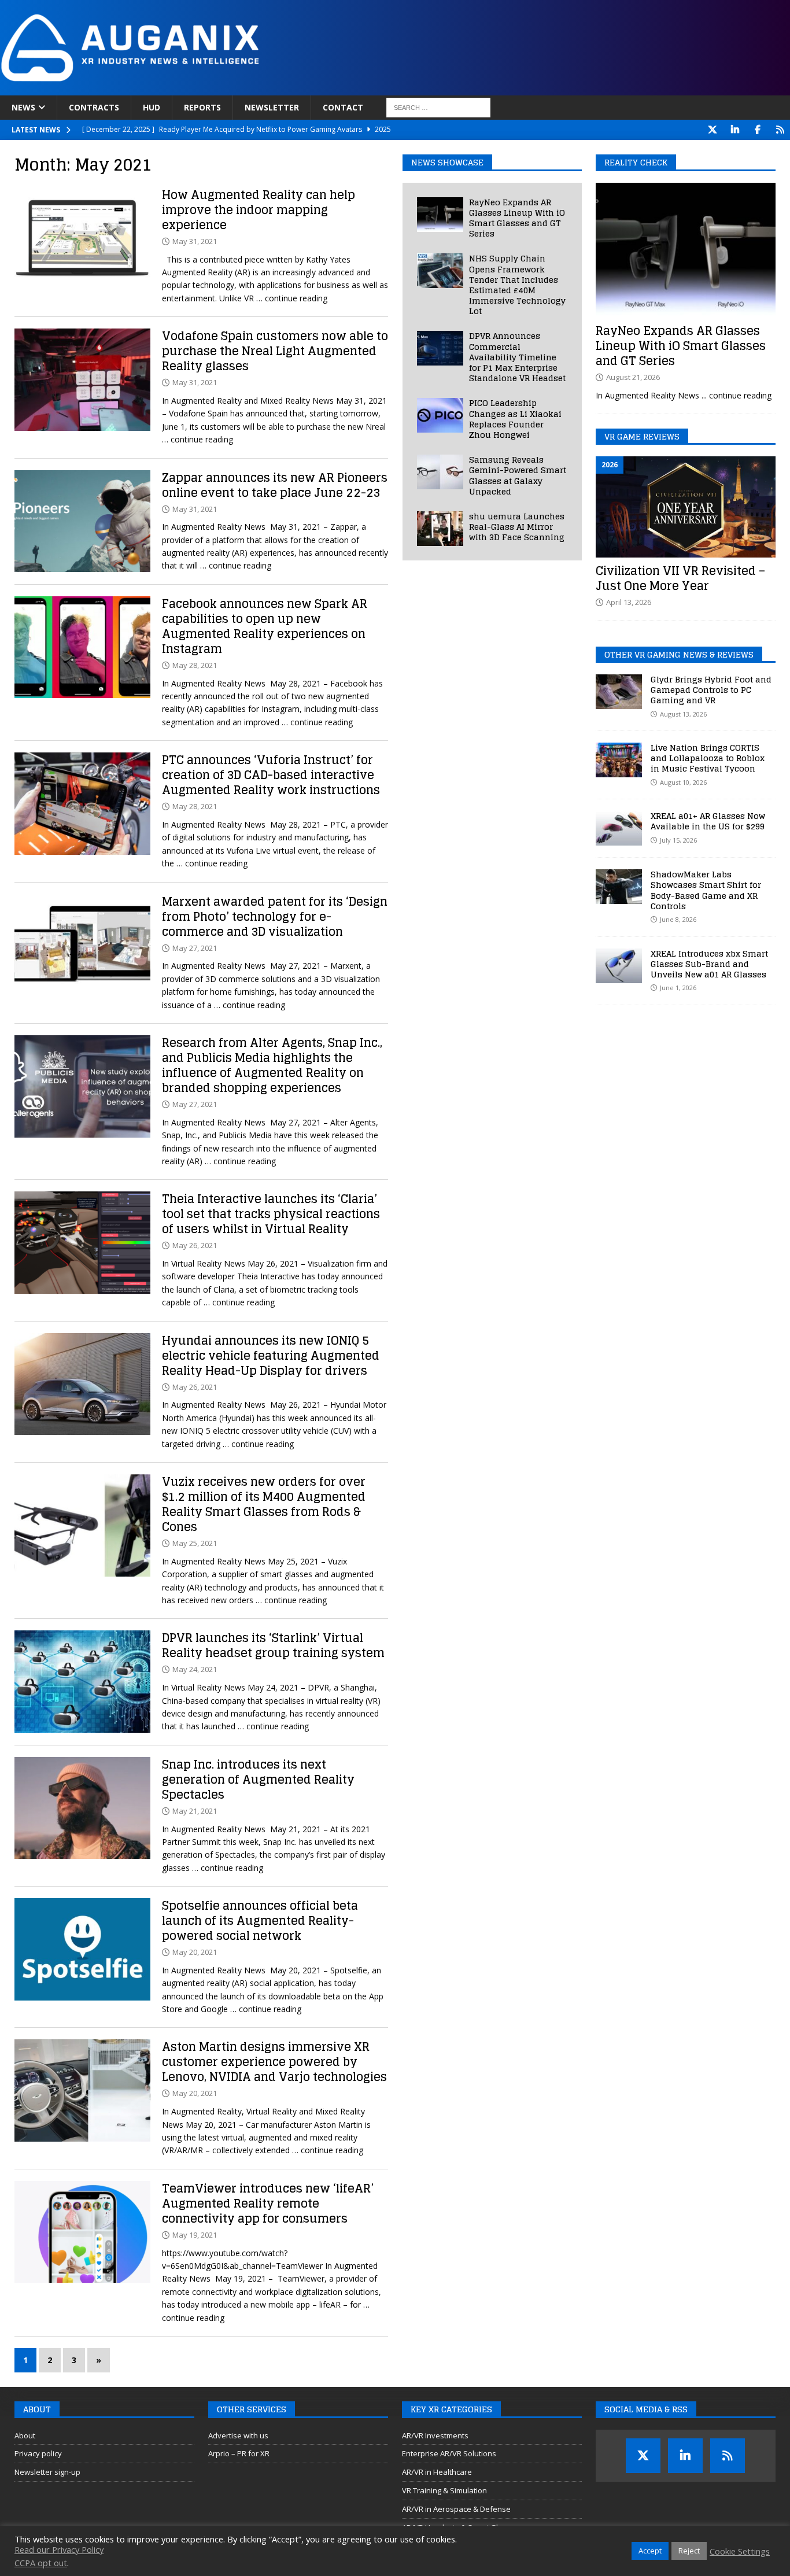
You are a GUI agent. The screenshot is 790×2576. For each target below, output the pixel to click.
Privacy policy (38, 2453)
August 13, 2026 (683, 714)
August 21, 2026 (633, 377)
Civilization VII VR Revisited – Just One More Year (680, 578)
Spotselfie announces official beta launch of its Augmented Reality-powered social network (260, 1921)
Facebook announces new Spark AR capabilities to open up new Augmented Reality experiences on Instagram (265, 626)
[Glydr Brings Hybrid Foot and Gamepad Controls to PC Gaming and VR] (619, 692)
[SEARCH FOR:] (438, 108)
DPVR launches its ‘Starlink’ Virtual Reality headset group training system (273, 1645)
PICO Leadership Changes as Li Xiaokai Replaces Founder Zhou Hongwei (515, 419)
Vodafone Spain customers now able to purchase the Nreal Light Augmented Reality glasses (275, 351)
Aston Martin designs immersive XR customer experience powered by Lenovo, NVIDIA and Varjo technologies (274, 2062)
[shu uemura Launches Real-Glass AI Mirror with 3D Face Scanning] (440, 529)
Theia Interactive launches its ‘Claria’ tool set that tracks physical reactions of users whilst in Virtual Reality (271, 1214)
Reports (202, 107)
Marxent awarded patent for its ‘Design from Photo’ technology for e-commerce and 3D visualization (275, 917)
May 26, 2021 (195, 1245)
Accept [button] (650, 2551)
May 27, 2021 (195, 948)
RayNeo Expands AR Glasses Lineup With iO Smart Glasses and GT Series (517, 218)
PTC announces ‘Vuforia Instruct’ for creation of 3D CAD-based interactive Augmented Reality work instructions (271, 775)
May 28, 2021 (195, 665)
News (23, 107)
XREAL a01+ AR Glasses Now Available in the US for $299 (708, 821)
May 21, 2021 (195, 1811)
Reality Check (636, 162)
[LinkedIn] (735, 130)
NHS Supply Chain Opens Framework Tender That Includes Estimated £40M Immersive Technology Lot (517, 285)
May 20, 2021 (195, 1952)
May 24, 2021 (195, 1669)
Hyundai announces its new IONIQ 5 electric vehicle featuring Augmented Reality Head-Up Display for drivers (271, 1356)
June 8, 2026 (678, 919)
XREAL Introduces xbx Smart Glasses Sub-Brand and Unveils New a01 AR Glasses (709, 964)
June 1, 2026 (678, 988)
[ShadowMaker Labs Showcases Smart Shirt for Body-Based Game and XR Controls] (619, 887)
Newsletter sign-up (47, 2472)
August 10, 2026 (683, 782)
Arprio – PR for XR (239, 2453)
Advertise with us (238, 2435)
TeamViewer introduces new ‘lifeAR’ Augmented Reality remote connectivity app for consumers (268, 2204)
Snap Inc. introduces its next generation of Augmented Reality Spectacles (258, 1780)
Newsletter (272, 107)
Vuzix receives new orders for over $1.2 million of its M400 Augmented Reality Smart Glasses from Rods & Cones (264, 1504)
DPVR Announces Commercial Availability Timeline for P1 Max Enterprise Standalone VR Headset (517, 357)
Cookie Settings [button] (740, 2551)
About (25, 2435)
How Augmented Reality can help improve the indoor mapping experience (259, 210)
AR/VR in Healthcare (437, 2472)
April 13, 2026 (629, 602)
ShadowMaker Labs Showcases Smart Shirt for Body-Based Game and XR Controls (706, 890)
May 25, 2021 (195, 1543)
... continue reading (737, 395)
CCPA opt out (41, 2563)
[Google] (780, 130)
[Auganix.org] (260, 89)
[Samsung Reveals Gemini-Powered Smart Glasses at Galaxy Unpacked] (440, 472)
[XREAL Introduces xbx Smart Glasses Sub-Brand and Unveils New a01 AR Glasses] (619, 966)
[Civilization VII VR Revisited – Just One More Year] (686, 507)
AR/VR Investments (435, 2435)
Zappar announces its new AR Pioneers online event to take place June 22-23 (275, 485)
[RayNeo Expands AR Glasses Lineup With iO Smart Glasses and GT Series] (440, 215)
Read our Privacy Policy (59, 2549)
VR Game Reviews (642, 436)
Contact (343, 107)
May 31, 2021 (195, 241)
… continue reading (292, 298)
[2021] (82, 239)
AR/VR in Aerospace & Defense (456, 2509)
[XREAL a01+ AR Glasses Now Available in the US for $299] (619, 828)
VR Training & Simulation (444, 2490)
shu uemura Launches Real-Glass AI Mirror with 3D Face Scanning (517, 527)
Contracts (94, 107)
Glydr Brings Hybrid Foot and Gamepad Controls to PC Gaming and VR (711, 690)
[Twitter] (712, 130)
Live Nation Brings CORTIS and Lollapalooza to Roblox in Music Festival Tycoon (708, 758)
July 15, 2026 (678, 840)
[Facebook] (757, 130)
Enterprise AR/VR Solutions (449, 2453)
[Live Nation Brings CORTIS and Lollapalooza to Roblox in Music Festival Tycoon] (619, 760)
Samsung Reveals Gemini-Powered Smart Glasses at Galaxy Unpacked (518, 475)
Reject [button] (689, 2551)
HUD (152, 107)
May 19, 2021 (195, 2235)
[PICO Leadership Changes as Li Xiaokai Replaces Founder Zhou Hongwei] (440, 415)
